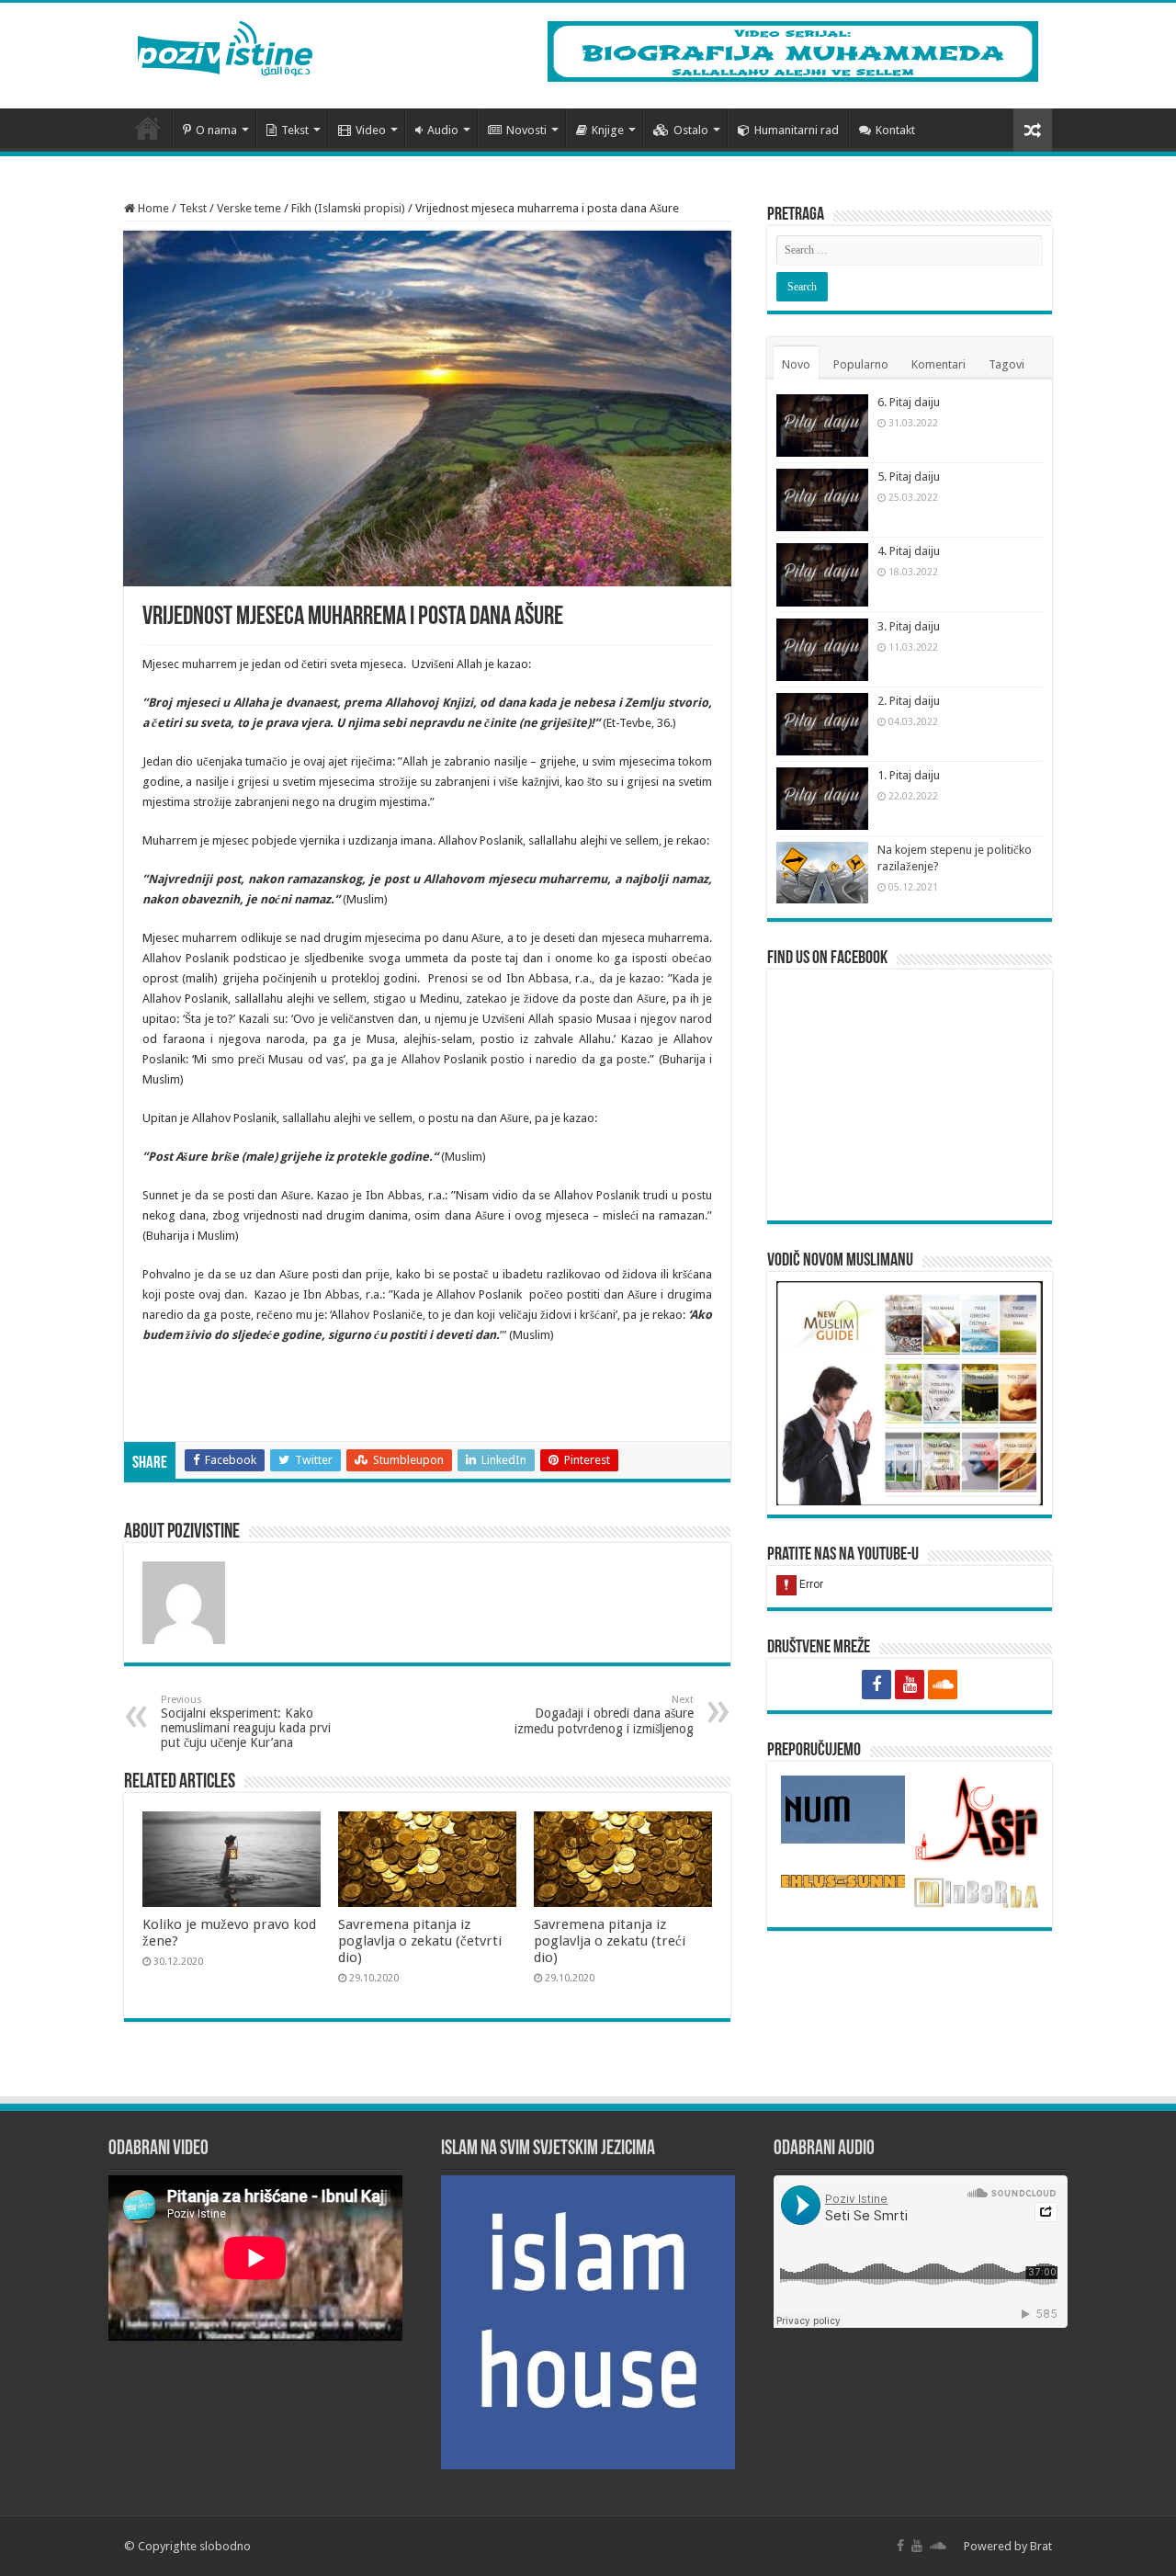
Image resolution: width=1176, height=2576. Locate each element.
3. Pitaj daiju (909, 626)
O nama (216, 130)
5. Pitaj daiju (909, 477)
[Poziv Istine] (225, 45)
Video (371, 130)
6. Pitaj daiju (909, 402)
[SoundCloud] (943, 1685)
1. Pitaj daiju (909, 775)
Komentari (939, 364)
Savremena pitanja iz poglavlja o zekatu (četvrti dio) (420, 1941)
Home (152, 208)
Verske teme (249, 208)
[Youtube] (910, 1685)
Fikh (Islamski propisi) (348, 208)
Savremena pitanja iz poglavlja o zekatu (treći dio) (610, 1941)
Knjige (608, 130)
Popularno (861, 364)
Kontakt (895, 130)
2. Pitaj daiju (909, 701)
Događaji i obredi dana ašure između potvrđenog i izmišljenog (604, 1715)
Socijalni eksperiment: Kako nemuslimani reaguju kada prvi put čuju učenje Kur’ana (246, 1722)
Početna (148, 128)
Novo (796, 364)
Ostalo (691, 130)
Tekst (295, 130)
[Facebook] (876, 1685)
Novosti (526, 130)
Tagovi (1006, 364)
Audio (443, 130)
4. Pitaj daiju (909, 551)
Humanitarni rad (797, 130)
